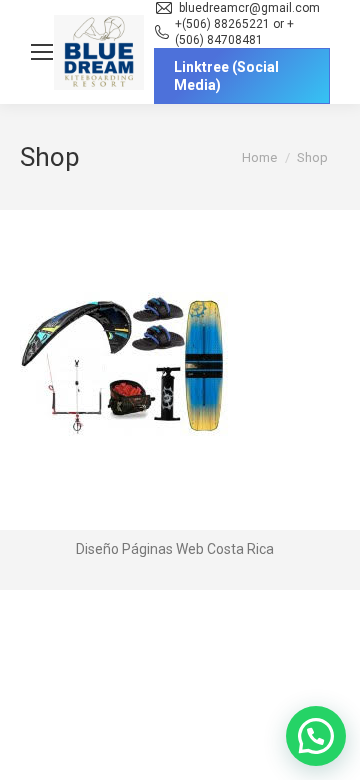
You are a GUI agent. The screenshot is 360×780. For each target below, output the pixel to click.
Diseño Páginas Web (140, 549)
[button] (316, 736)
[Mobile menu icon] (42, 52)
